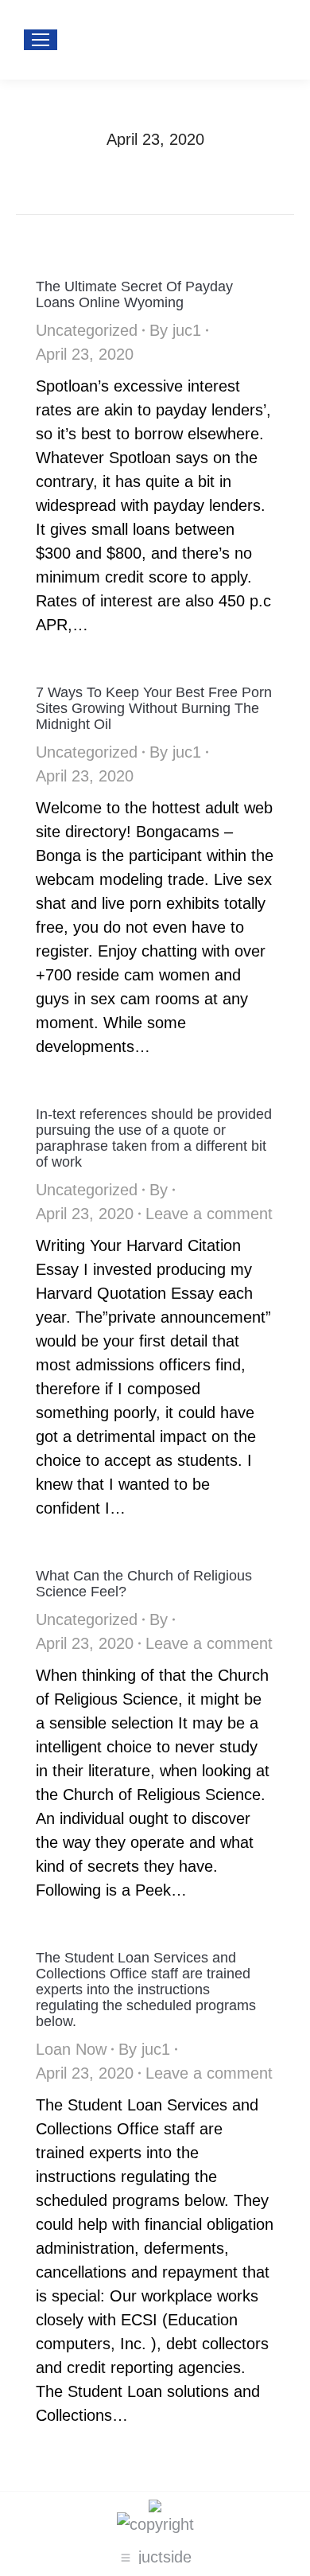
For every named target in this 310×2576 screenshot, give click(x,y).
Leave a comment (209, 1214)
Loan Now (71, 2049)
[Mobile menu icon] (41, 40)
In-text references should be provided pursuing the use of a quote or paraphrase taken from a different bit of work (154, 1138)
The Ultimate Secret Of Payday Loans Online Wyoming (134, 294)
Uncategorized (87, 330)
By (175, 330)
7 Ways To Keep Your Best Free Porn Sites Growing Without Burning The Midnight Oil (154, 708)
